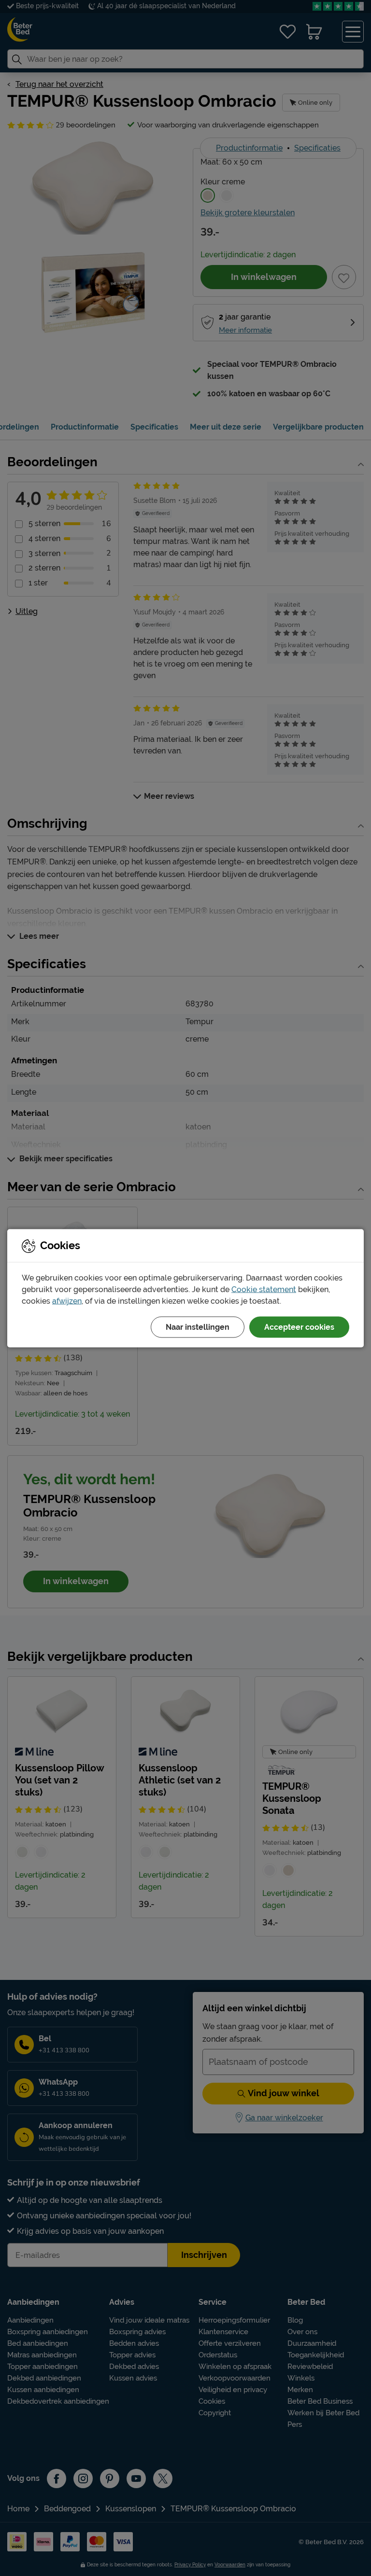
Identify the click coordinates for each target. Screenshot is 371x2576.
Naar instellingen (198, 1327)
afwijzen (67, 1301)
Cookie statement (264, 1289)
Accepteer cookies (299, 1327)
